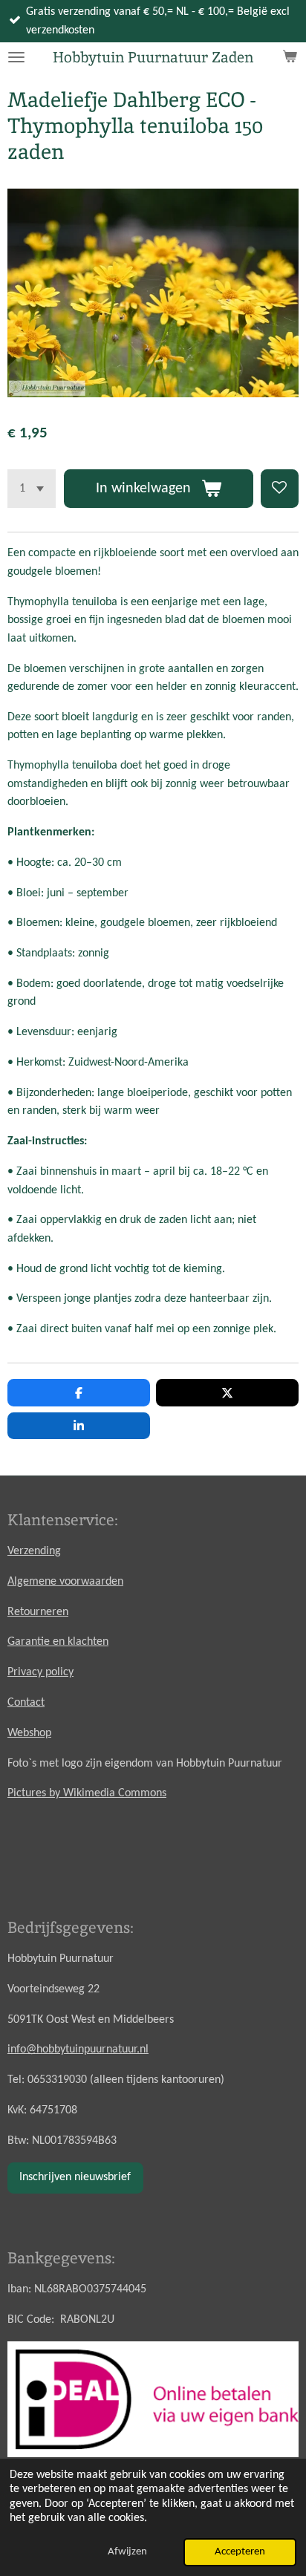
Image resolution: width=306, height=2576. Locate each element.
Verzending (34, 1551)
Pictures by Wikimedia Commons (87, 1793)
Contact (26, 1703)
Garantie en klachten (58, 1642)
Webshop (29, 1733)
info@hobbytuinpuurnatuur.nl (78, 2050)
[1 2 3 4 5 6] (32, 488)
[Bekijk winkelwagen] (290, 57)
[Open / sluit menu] (16, 57)
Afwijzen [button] (127, 2552)
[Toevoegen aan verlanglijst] (280, 488)
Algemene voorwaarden (65, 1582)
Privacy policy (40, 1672)
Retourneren (38, 1612)
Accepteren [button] (240, 2552)
